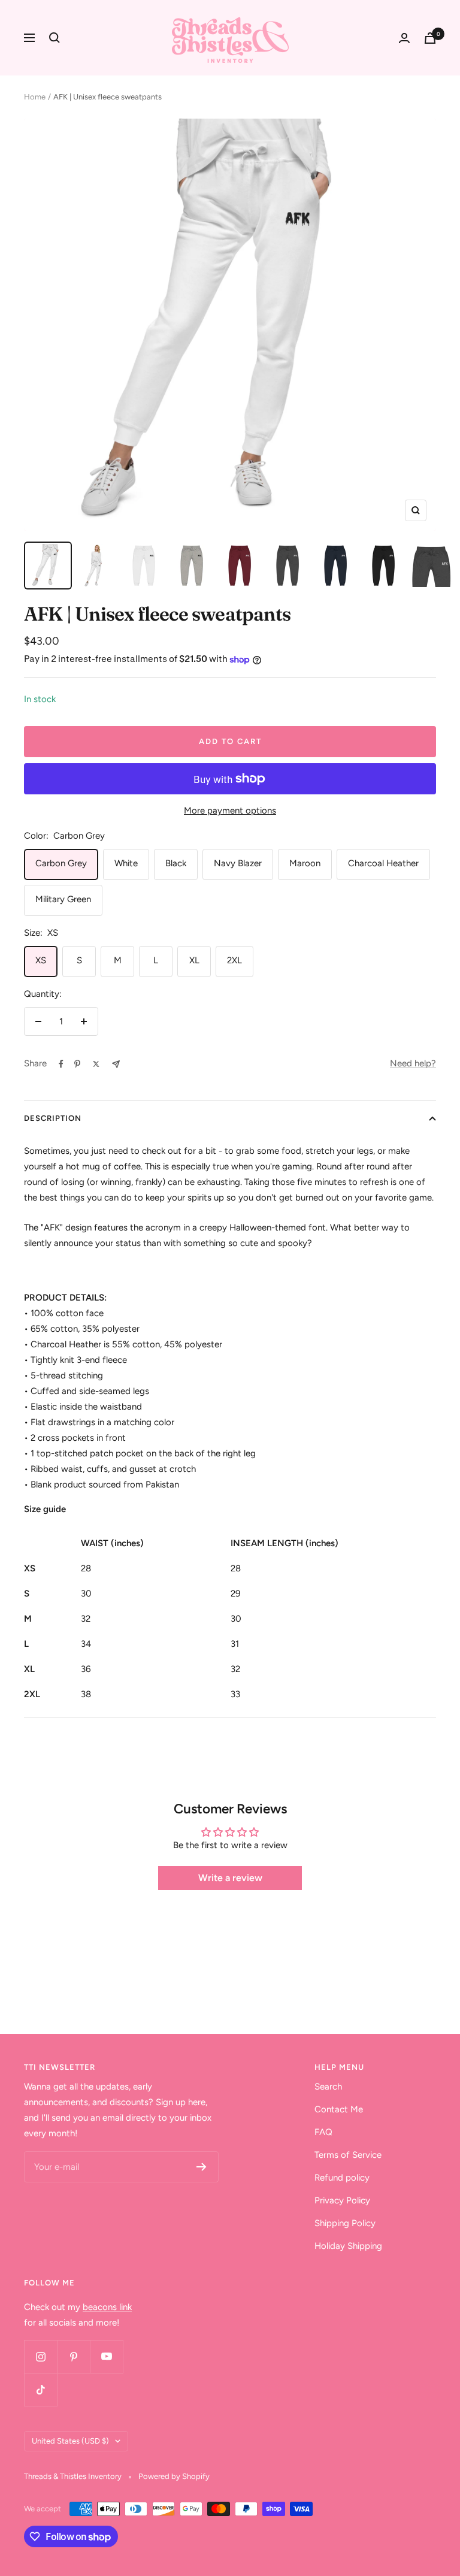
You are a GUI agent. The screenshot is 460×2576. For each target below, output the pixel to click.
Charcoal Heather (383, 863)
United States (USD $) (70, 2441)
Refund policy (342, 2178)
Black (176, 863)
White (126, 863)
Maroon (305, 863)
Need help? (413, 1063)
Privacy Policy (342, 2200)
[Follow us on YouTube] (106, 2356)
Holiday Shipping (348, 2246)
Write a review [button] (230, 1878)
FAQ (323, 2132)
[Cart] (430, 38)
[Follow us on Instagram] (40, 2356)
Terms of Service (348, 2155)
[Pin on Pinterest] (77, 1064)
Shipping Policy (345, 2223)
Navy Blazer (238, 863)
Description (53, 1118)
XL (194, 960)
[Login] (404, 38)
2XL (234, 960)
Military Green (63, 899)
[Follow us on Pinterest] (73, 2356)
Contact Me (339, 2109)
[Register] (202, 2167)
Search (328, 2087)
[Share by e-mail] (116, 1064)
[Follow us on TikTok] (40, 2389)
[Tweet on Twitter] (96, 1064)
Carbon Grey (61, 863)
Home (35, 97)
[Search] (55, 38)
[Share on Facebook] (61, 1064)
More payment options (230, 811)
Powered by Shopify (174, 2476)
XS (41, 960)
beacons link (107, 2307)
